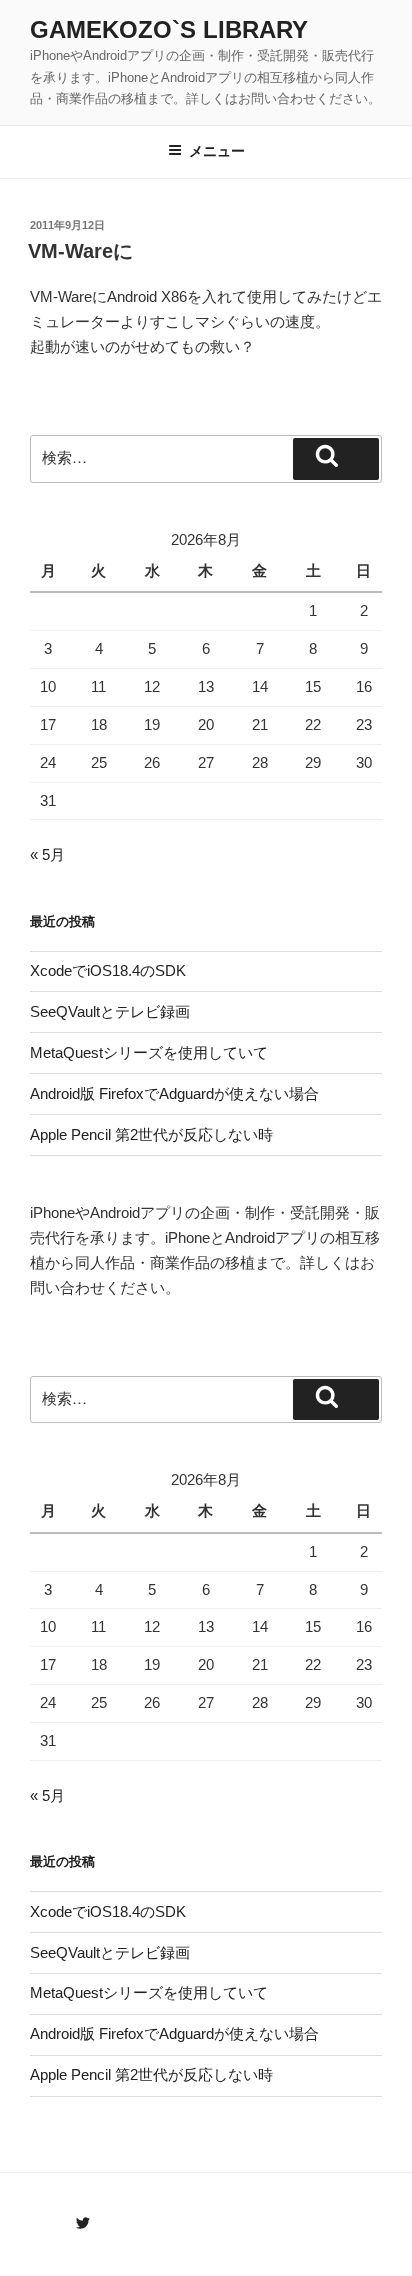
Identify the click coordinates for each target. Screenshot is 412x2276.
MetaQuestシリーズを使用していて (149, 1052)
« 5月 (47, 854)
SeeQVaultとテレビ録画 (110, 1011)
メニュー (217, 151)
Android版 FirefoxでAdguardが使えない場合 (174, 1093)
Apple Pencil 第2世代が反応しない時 (151, 1134)
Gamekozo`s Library (169, 29)
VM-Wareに (80, 251)
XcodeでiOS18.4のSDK (108, 970)
